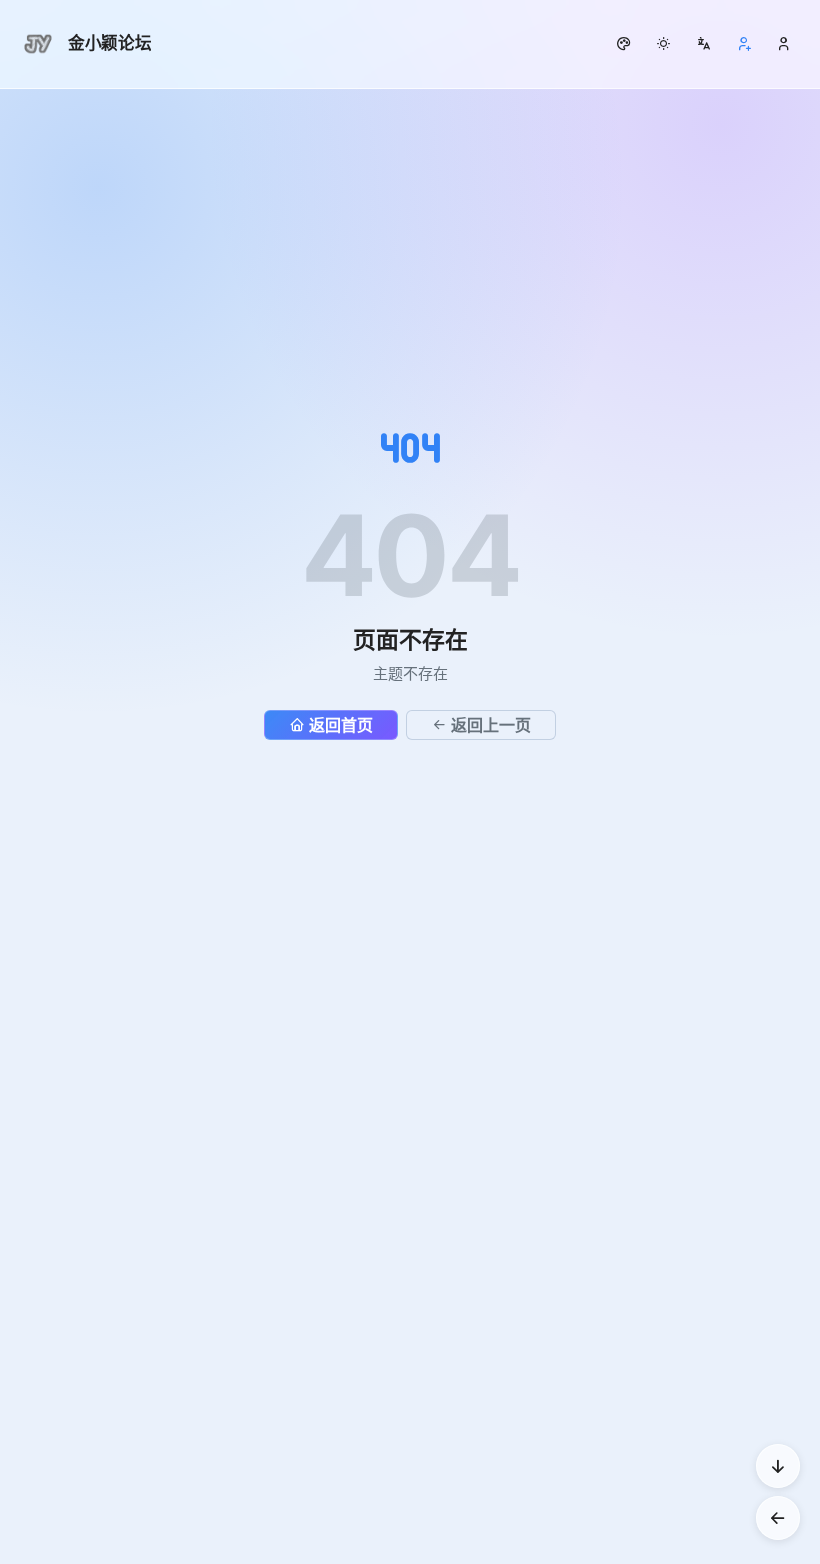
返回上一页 (491, 725)
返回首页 (341, 725)
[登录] (784, 44)
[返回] (778, 1518)
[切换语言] (704, 44)
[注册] (744, 44)
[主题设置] (664, 44)
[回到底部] (778, 1466)
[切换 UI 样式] (624, 44)
